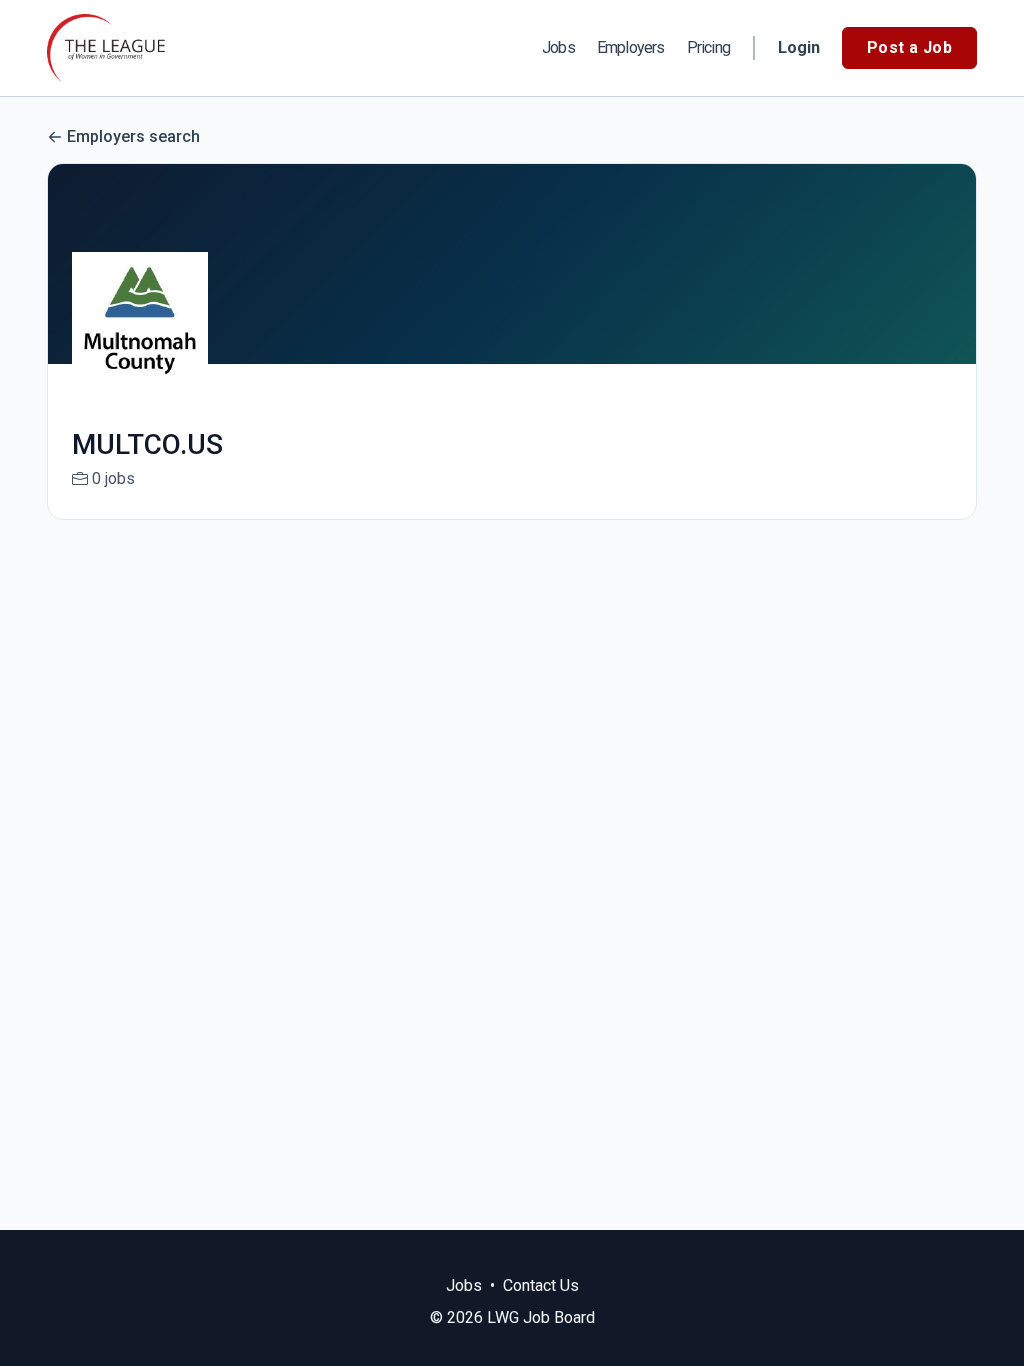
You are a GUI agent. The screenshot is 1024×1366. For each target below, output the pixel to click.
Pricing (708, 48)
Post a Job (909, 47)
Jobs (558, 48)
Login (799, 47)
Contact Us (541, 1285)
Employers (631, 48)
